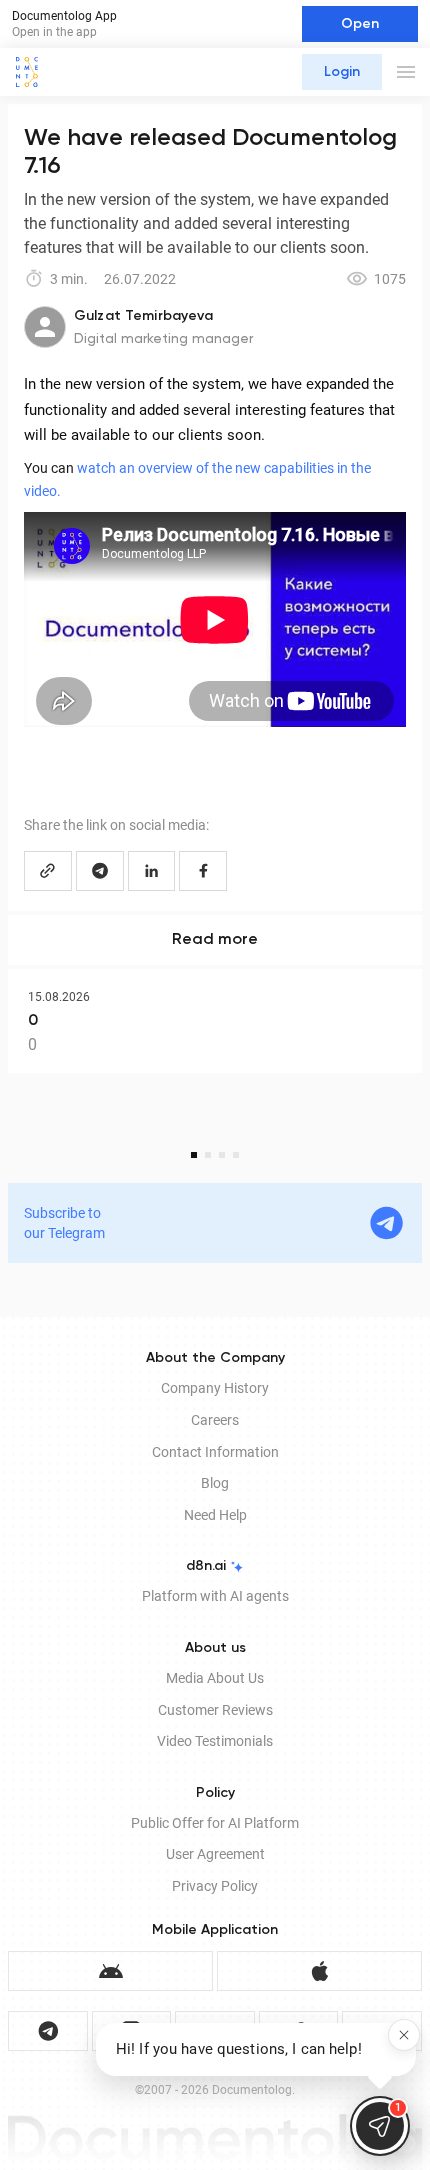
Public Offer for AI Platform (215, 1823)
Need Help (215, 1515)
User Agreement (215, 1854)
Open (360, 24)
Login (342, 72)
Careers (215, 1420)
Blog (215, 1483)
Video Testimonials (215, 1741)
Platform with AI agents (215, 1596)
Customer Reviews (215, 1710)
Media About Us (215, 1678)
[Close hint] (404, 2035)
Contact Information (215, 1452)
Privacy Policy (215, 1886)
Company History (215, 1388)
